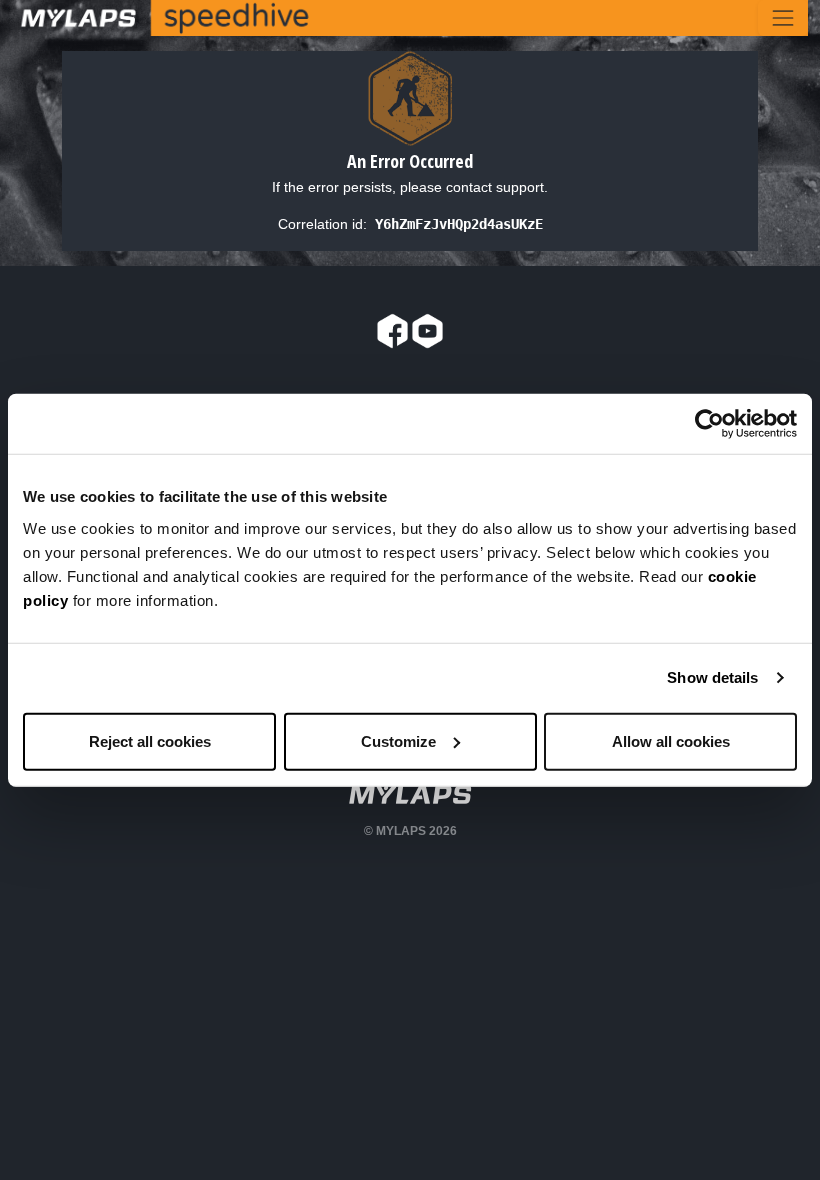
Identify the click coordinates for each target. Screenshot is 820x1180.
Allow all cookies (671, 740)
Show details (712, 677)
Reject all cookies (150, 740)
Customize (398, 740)
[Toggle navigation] (783, 18)
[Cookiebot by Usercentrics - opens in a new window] (709, 424)
